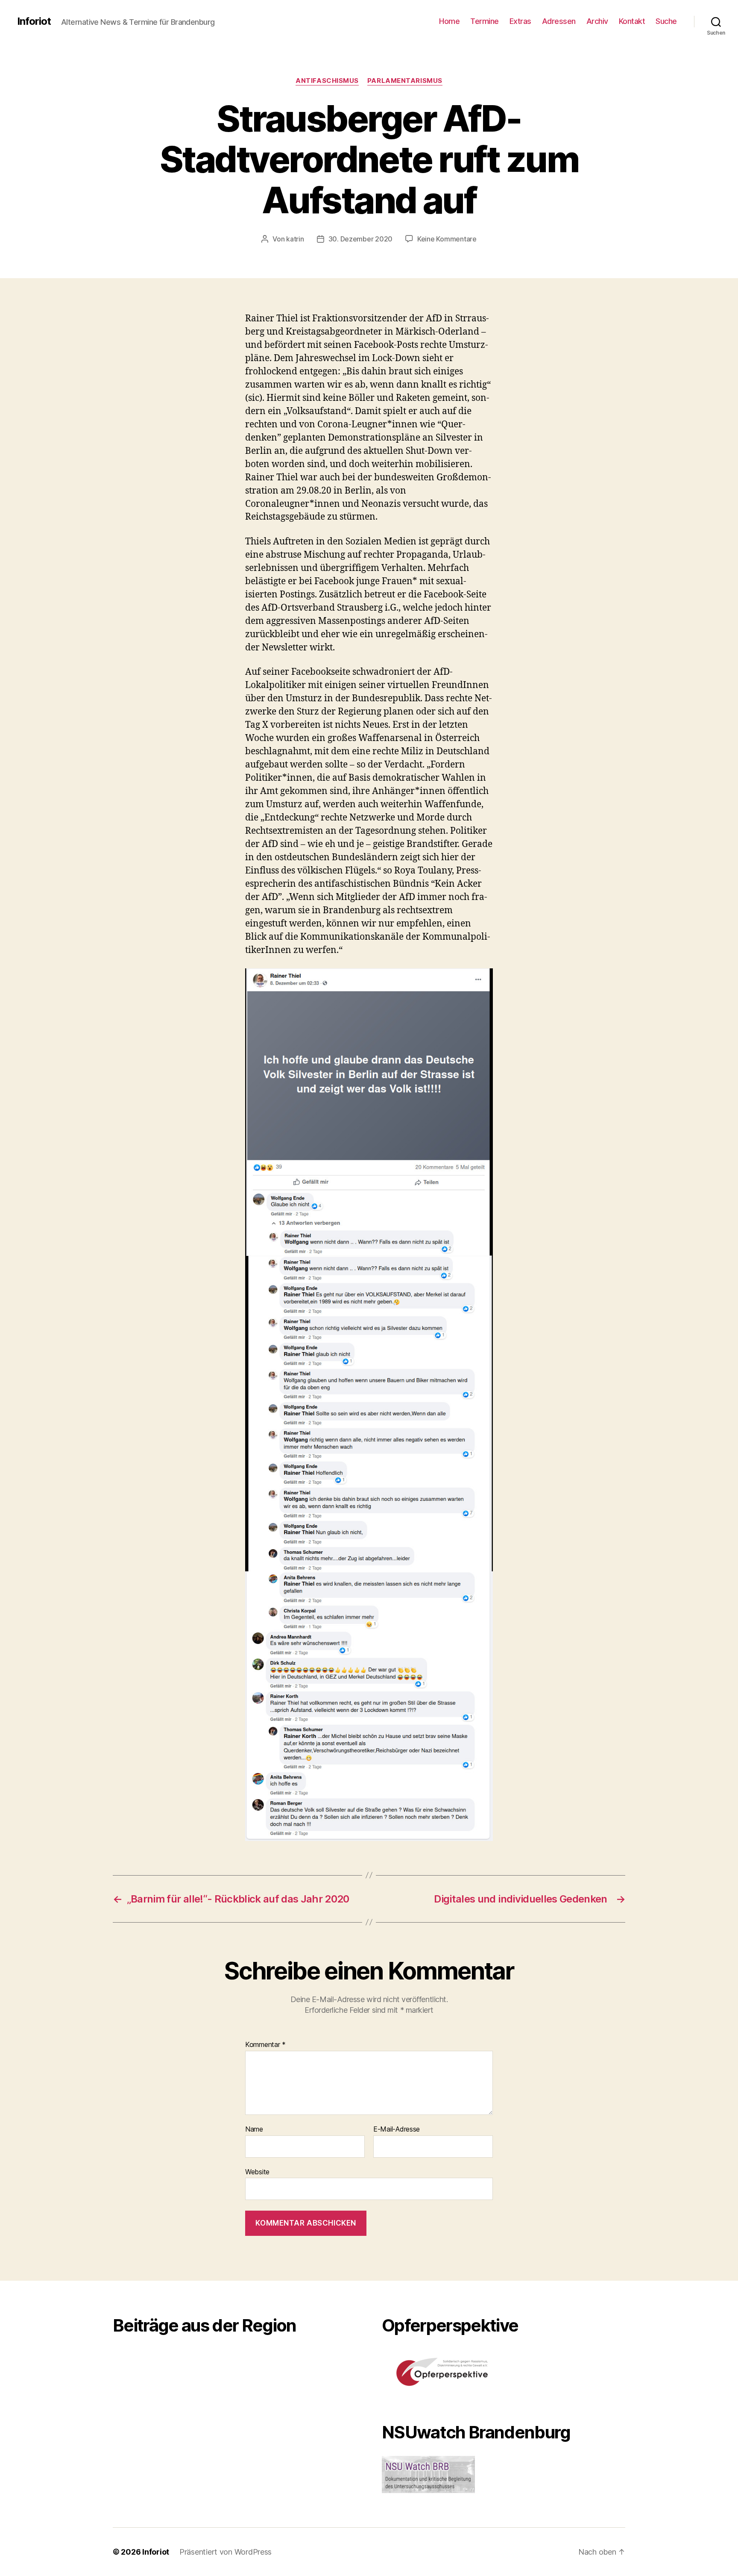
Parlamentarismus (405, 81)
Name (254, 2129)
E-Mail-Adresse (397, 2129)
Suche (666, 21)
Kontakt (632, 21)
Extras (520, 21)
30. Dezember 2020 (360, 239)
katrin (295, 239)
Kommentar (265, 2045)
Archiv (597, 21)
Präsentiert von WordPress (225, 2552)
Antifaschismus (327, 81)
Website (257, 2172)
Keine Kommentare (447, 239)
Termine (485, 21)
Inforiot (34, 21)
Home (449, 21)
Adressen (559, 21)
